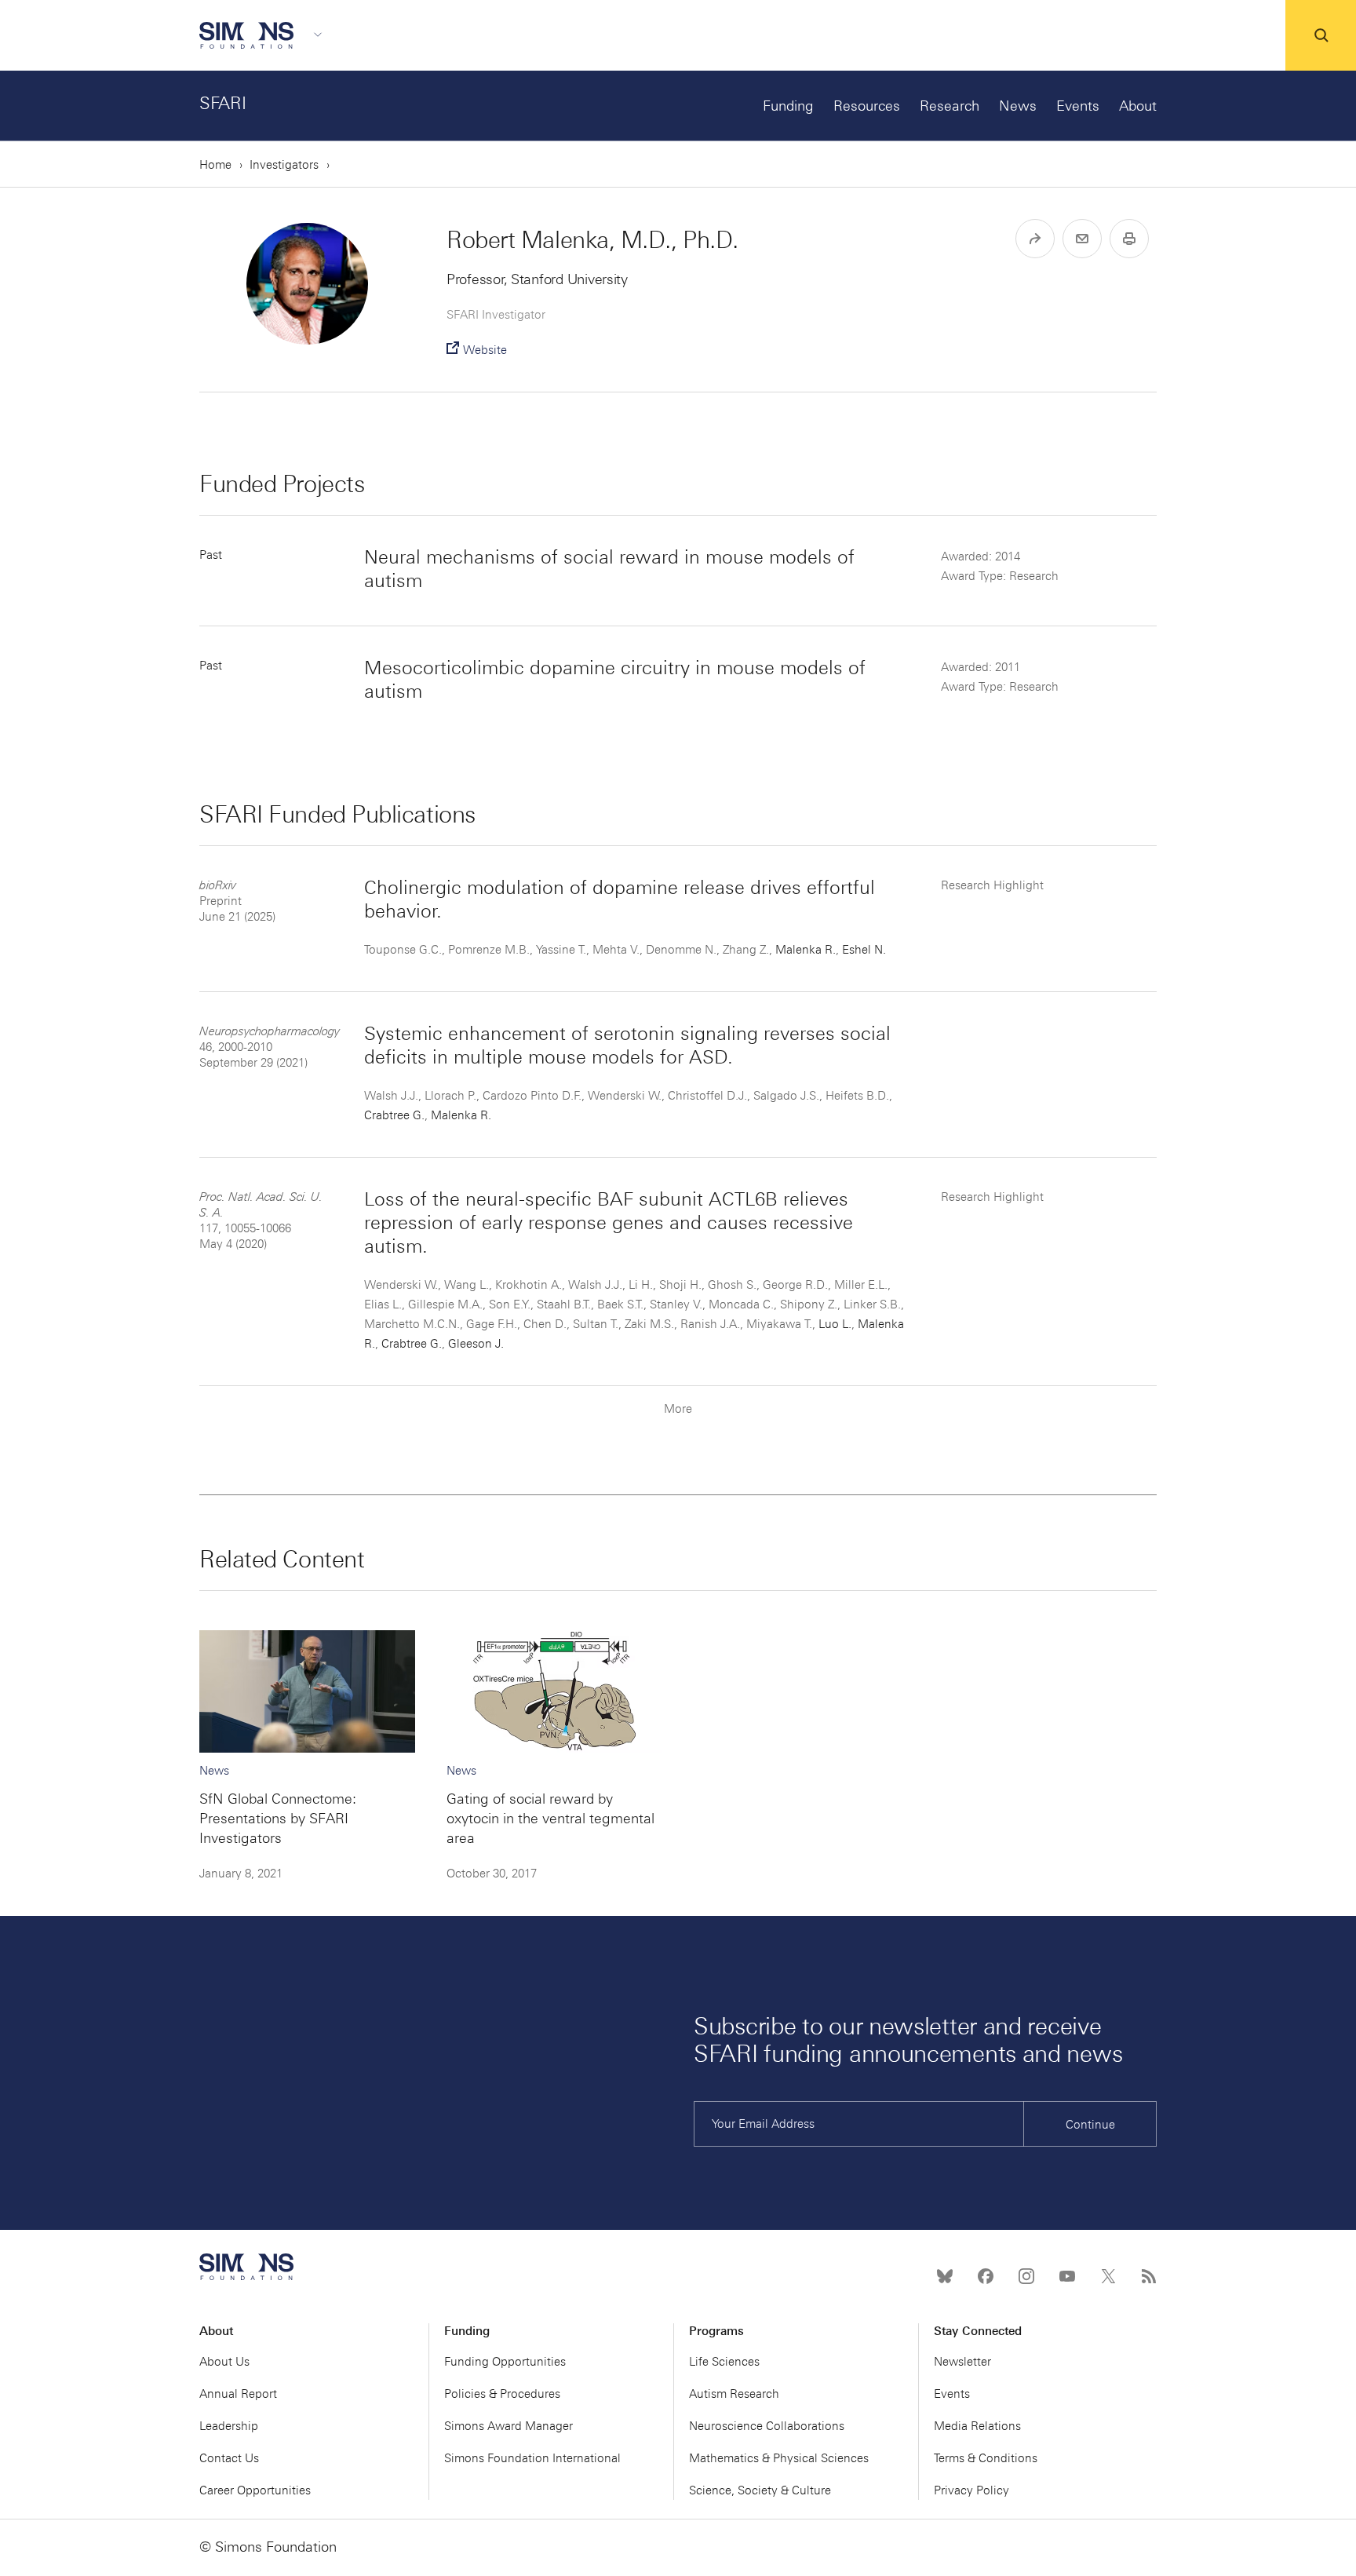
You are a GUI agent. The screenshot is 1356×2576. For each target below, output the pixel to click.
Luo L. (835, 1324)
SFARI (223, 103)
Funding (788, 106)
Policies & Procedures (502, 2394)
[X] (1108, 2276)
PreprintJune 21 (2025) (237, 901)
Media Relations (977, 2426)
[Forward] (1035, 239)
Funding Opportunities (505, 2362)
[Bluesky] (945, 2276)
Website (485, 350)
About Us (224, 2362)
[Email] (1082, 239)
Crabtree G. (394, 1115)
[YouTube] (1067, 2276)
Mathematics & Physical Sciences (779, 2458)
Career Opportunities (255, 2490)
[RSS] (1149, 2276)
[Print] (1129, 239)
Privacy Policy (971, 2490)
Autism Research (734, 2394)
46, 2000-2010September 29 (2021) (270, 1047)
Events (1078, 106)
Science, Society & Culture (760, 2490)
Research (950, 106)
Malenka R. (806, 950)
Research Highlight (992, 885)
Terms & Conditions (986, 2458)
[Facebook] (986, 2276)
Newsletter (962, 2362)
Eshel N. (864, 950)
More (678, 1409)
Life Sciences (724, 2362)
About (1138, 106)
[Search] (1321, 35)
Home (215, 165)
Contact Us (229, 2458)
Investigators (284, 165)
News (1018, 106)
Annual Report (238, 2394)
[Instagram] (1026, 2276)
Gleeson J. (476, 1344)
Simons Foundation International (532, 2458)
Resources (867, 106)
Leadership (229, 2426)
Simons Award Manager (508, 2426)
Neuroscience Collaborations (767, 2426)
